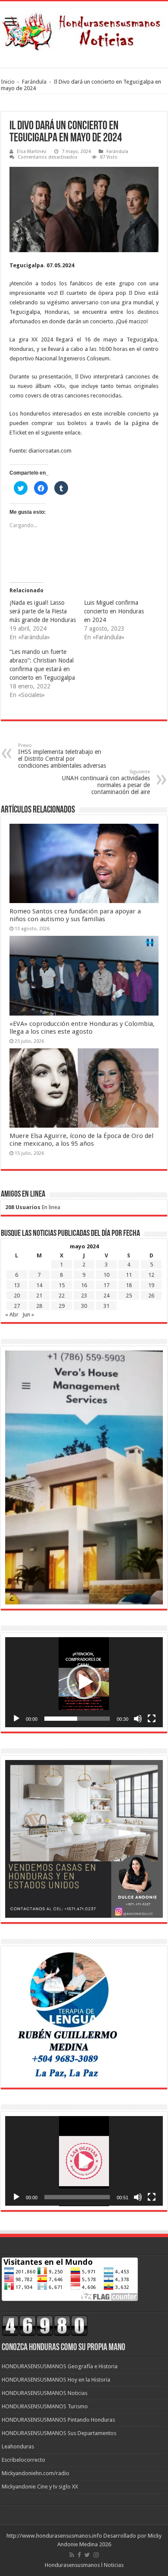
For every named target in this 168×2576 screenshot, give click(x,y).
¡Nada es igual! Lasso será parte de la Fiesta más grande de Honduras (43, 611)
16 (84, 1285)
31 (106, 1306)
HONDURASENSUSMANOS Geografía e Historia (60, 2366)
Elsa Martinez (32, 152)
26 (151, 1296)
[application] (84, 1682)
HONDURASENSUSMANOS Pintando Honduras (58, 2420)
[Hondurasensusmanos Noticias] (84, 28)
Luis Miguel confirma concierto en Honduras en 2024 (114, 611)
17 (106, 1285)
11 (129, 1275)
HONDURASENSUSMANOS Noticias (45, 2393)
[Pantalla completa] (152, 1719)
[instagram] (96, 2555)
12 (151, 1275)
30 (84, 1306)
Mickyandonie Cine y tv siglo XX (40, 2487)
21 (39, 1296)
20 (17, 1296)
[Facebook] (79, 2555)
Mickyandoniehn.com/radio (36, 2473)
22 (62, 1296)
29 (62, 1306)
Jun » (28, 1315)
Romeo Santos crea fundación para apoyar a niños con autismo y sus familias (75, 915)
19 (151, 1285)
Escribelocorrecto (23, 2460)
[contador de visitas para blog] (45, 2325)
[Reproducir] (16, 1719)
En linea (33, 1207)
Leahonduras (18, 2446)
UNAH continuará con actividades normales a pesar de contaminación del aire (106, 782)
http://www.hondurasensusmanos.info (54, 2536)
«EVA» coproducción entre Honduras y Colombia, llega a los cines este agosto (82, 1028)
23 (84, 1296)
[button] (84, 1682)
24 (106, 1296)
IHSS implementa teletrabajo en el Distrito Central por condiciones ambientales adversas (62, 756)
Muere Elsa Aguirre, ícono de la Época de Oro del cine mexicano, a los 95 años (81, 1140)
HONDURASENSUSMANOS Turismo (45, 2406)
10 (106, 1275)
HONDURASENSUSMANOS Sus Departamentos (59, 2433)
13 (17, 1285)
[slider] (77, 1719)
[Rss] (72, 2555)
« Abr (12, 1315)
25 (129, 1296)
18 (129, 1285)
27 (17, 1306)
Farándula (34, 82)
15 (62, 1285)
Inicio (8, 82)
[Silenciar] (138, 1719)
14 (39, 1285)
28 (39, 1306)
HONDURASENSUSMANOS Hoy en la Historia (56, 2380)
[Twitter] (87, 2555)
